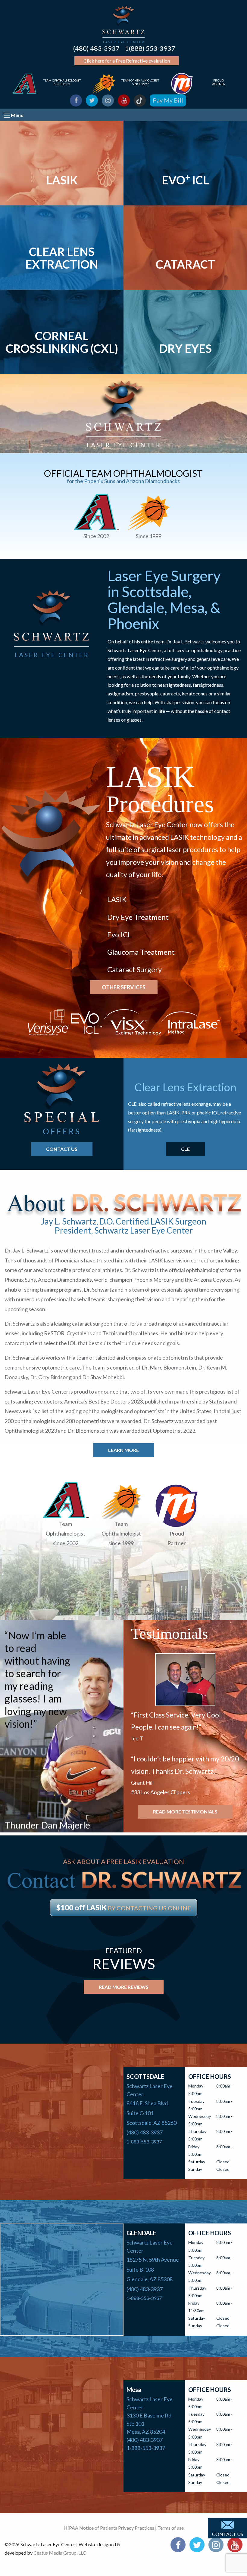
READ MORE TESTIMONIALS (185, 1812)
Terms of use (171, 2528)
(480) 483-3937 (96, 48)
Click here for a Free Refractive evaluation (127, 61)
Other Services (124, 987)
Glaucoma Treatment (141, 952)
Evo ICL (119, 934)
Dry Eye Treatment (138, 917)
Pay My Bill (168, 100)
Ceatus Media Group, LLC (60, 2553)
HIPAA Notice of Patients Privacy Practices (109, 2528)
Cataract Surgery (134, 969)
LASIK (117, 899)
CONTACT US (62, 1149)
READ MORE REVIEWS (124, 1987)
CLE (185, 1149)
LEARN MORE (123, 1450)
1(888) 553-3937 (150, 48)
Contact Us (228, 2534)
